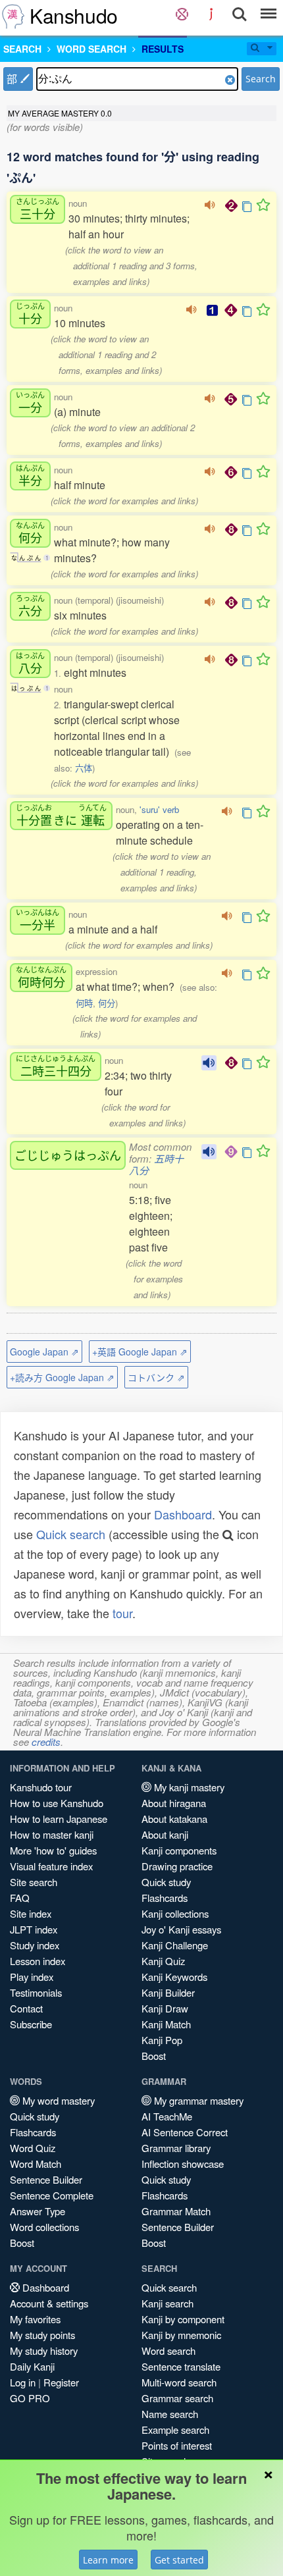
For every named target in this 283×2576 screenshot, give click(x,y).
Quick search (71, 1534)
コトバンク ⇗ (156, 1377)
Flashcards (165, 1898)
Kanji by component (183, 2319)
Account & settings (49, 2303)
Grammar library (176, 2148)
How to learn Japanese (59, 1819)
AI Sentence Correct (185, 2132)
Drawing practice (177, 1866)
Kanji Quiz (163, 1961)
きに (61, 815)
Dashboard (183, 1514)
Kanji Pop (162, 2040)
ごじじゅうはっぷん (68, 1155)
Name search (170, 2414)
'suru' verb (159, 809)
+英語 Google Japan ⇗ (140, 1352)
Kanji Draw (165, 2008)
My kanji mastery (188, 1787)
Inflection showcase (183, 2164)
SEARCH (22, 49)
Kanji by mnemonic (181, 2335)
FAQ (20, 1898)
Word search (168, 2351)
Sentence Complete (52, 2195)
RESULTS (163, 49)
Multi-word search (179, 2382)
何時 (84, 1003)
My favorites (35, 2319)
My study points (42, 2335)
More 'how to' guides (53, 1850)
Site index (31, 1913)
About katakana (174, 1819)
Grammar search (177, 2398)
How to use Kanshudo (57, 1803)
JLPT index (34, 1929)
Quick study (166, 1882)
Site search (34, 1882)
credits (46, 1742)
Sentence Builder (46, 2179)
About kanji (165, 1834)
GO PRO (30, 2398)
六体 (84, 768)
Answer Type (38, 2211)
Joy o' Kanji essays (181, 1929)
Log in (23, 2382)
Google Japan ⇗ (44, 1352)
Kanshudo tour (41, 1787)
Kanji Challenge (175, 1945)
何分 (107, 1003)
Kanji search (167, 2303)
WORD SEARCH (91, 49)
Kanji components (179, 1850)
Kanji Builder (168, 1992)
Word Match (36, 2164)
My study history (44, 2351)
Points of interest (177, 2445)
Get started (179, 2560)
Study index (35, 1945)
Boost (154, 2056)
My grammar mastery (197, 2100)
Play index (32, 1977)
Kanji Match (166, 2024)
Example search (175, 2430)
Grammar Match (176, 2211)
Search (261, 79)
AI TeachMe (167, 2116)
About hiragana (174, 1803)
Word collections (44, 2227)
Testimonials (36, 1992)
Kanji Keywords (174, 1977)
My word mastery (57, 2100)
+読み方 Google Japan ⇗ (62, 1377)
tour (122, 1613)
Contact (26, 2008)
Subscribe (31, 2024)
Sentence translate (181, 2366)
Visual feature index (51, 1866)
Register (61, 2382)
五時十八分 (156, 1164)
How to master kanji (52, 1834)
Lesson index (38, 1961)
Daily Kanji (32, 2366)
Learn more (108, 2560)
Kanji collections (175, 1913)
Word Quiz (33, 2148)
